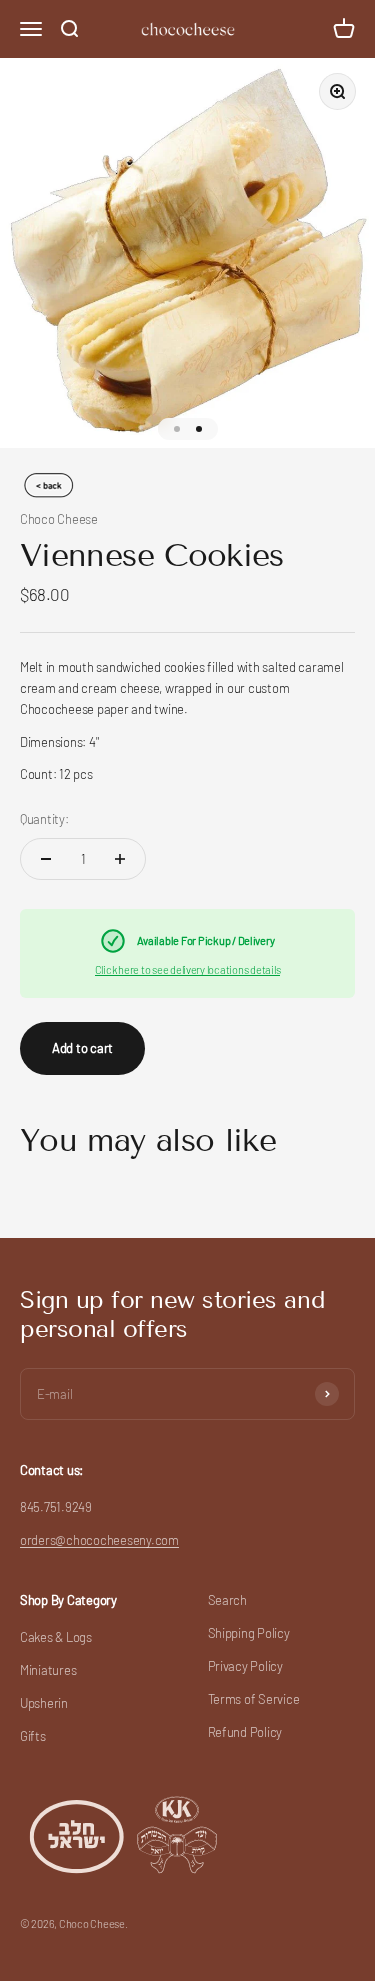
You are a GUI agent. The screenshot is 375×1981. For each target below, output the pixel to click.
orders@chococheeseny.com (99, 1540)
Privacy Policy (245, 1666)
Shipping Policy (249, 1633)
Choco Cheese (59, 519)
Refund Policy (245, 1732)
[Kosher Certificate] (125, 1834)
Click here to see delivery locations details (188, 969)
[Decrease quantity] (46, 859)
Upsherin (44, 1703)
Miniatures (48, 1670)
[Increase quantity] (120, 859)
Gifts (33, 1736)
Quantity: (44, 819)
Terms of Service (254, 1699)
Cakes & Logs (56, 1637)
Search (227, 1600)
